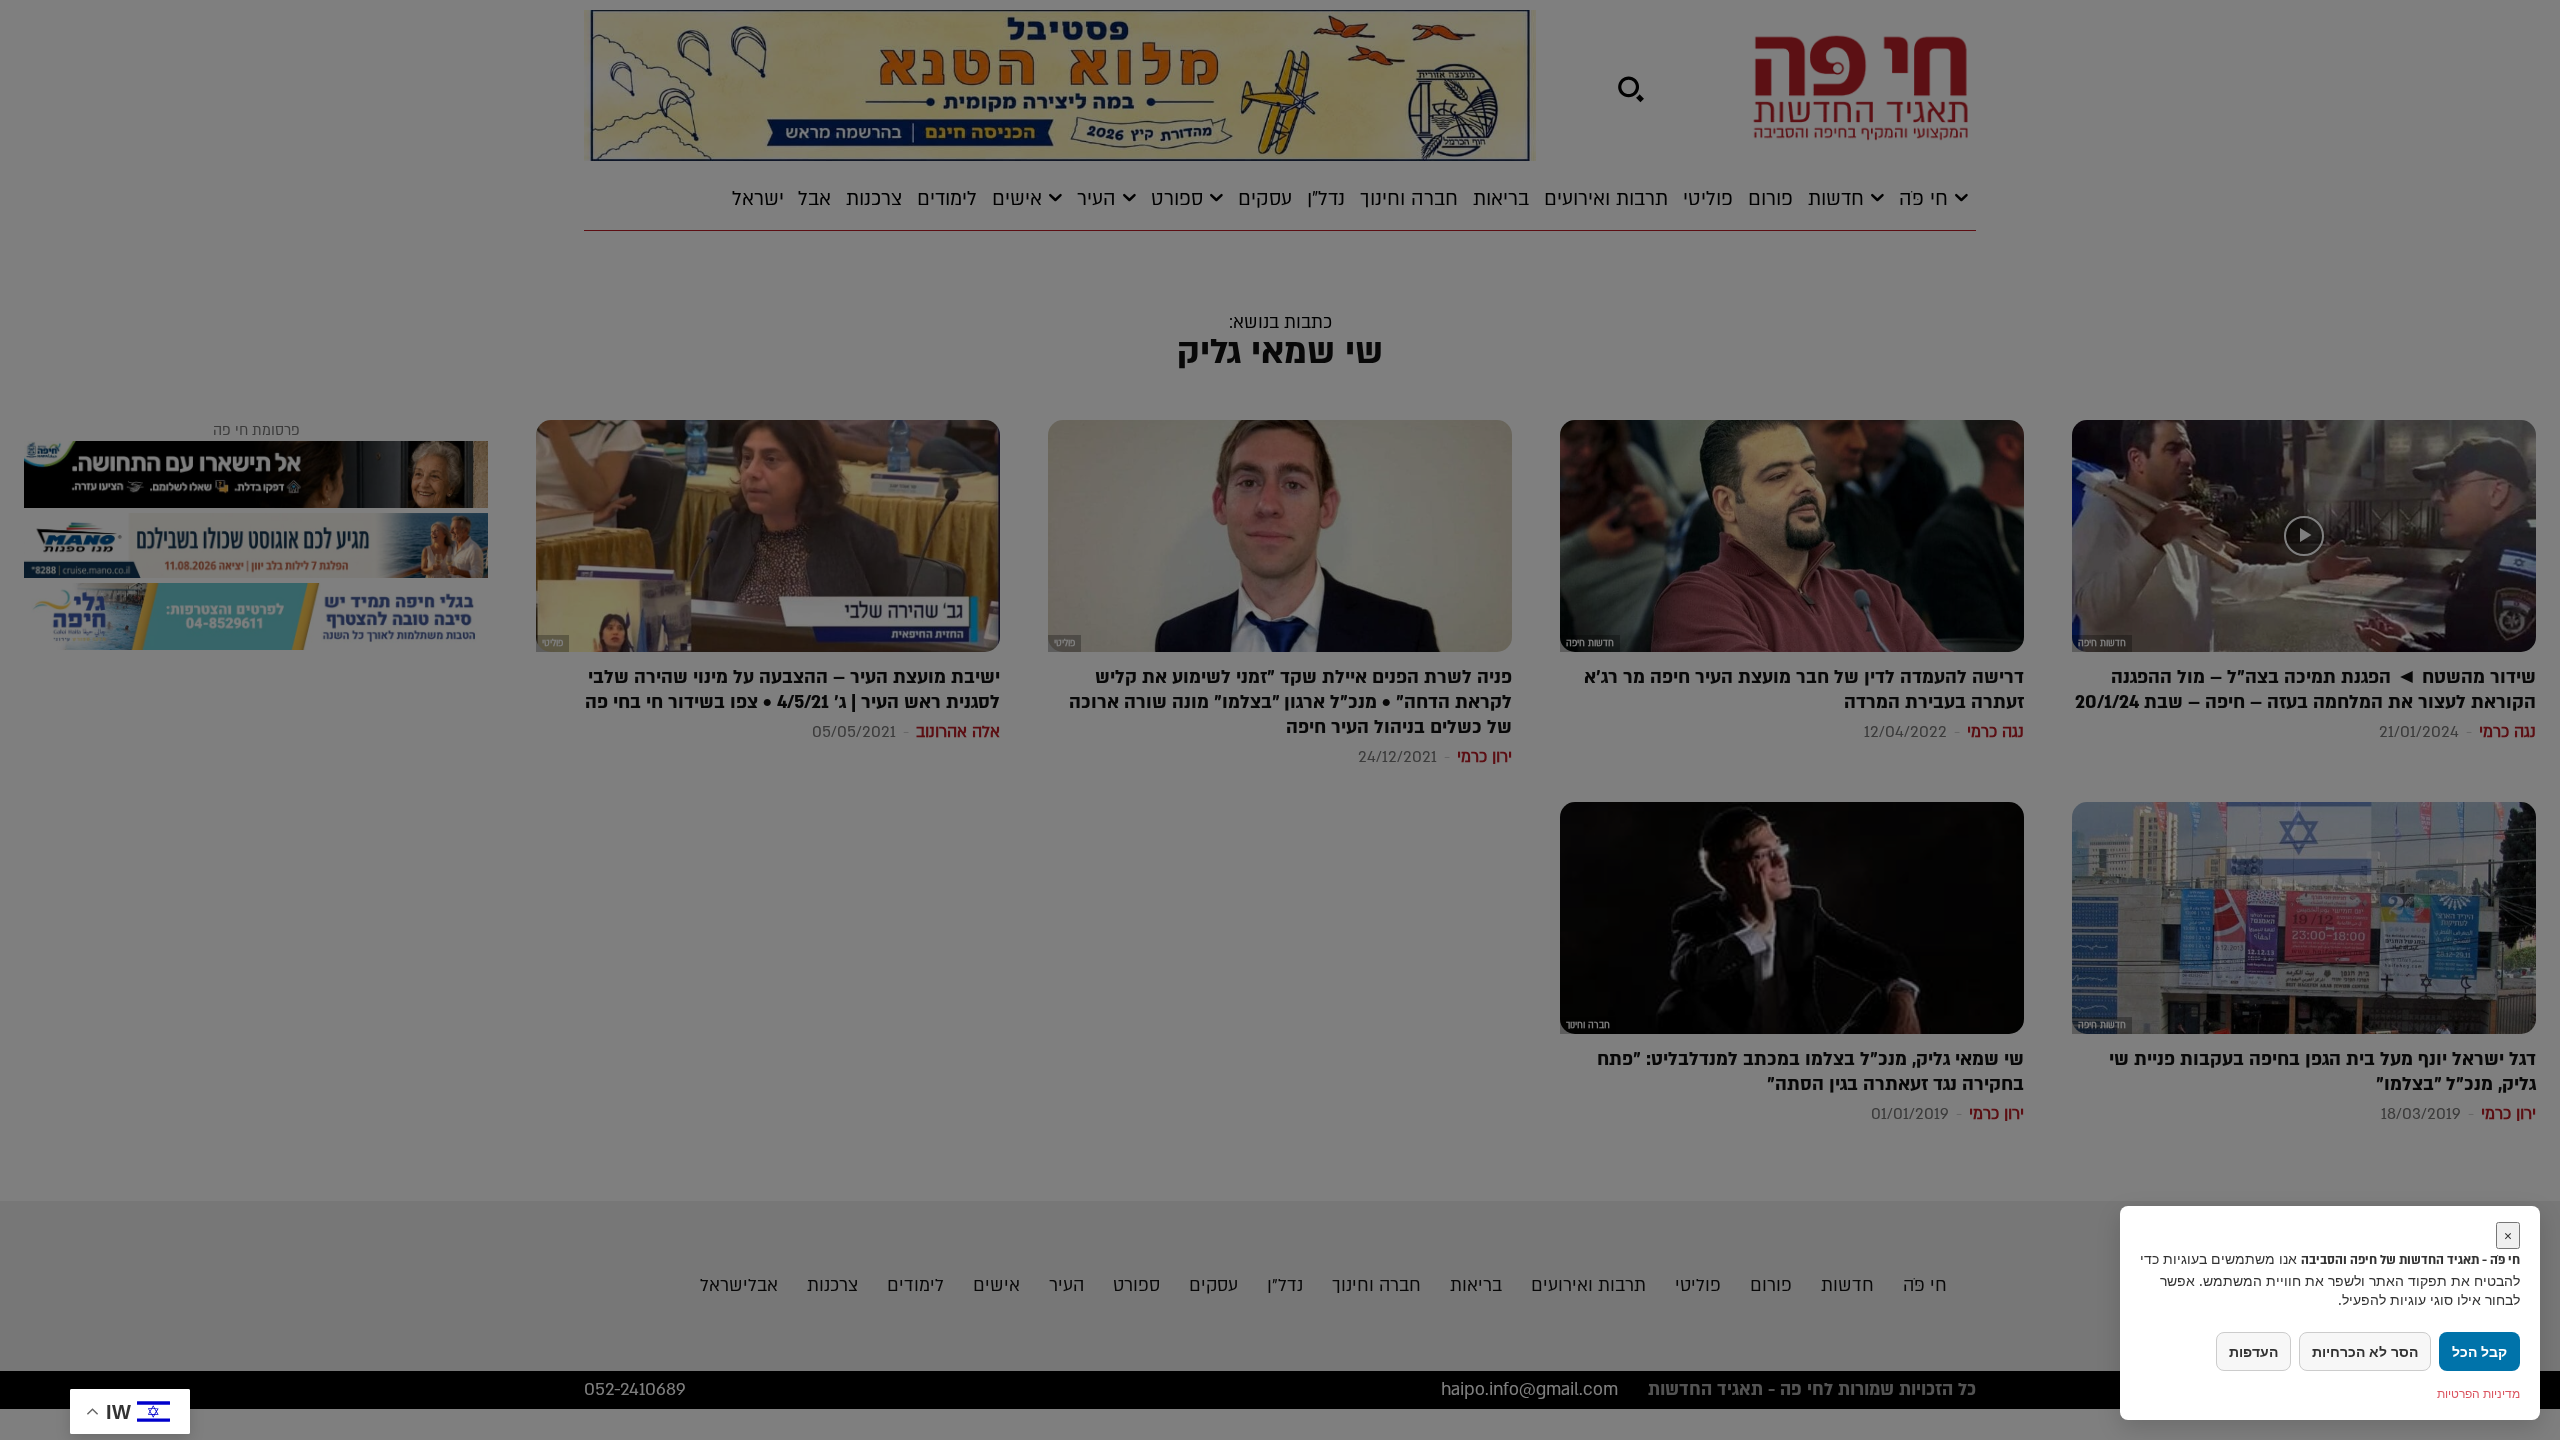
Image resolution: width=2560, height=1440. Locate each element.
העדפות (2253, 1351)
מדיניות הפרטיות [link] (2478, 1393)
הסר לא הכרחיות (2365, 1351)
